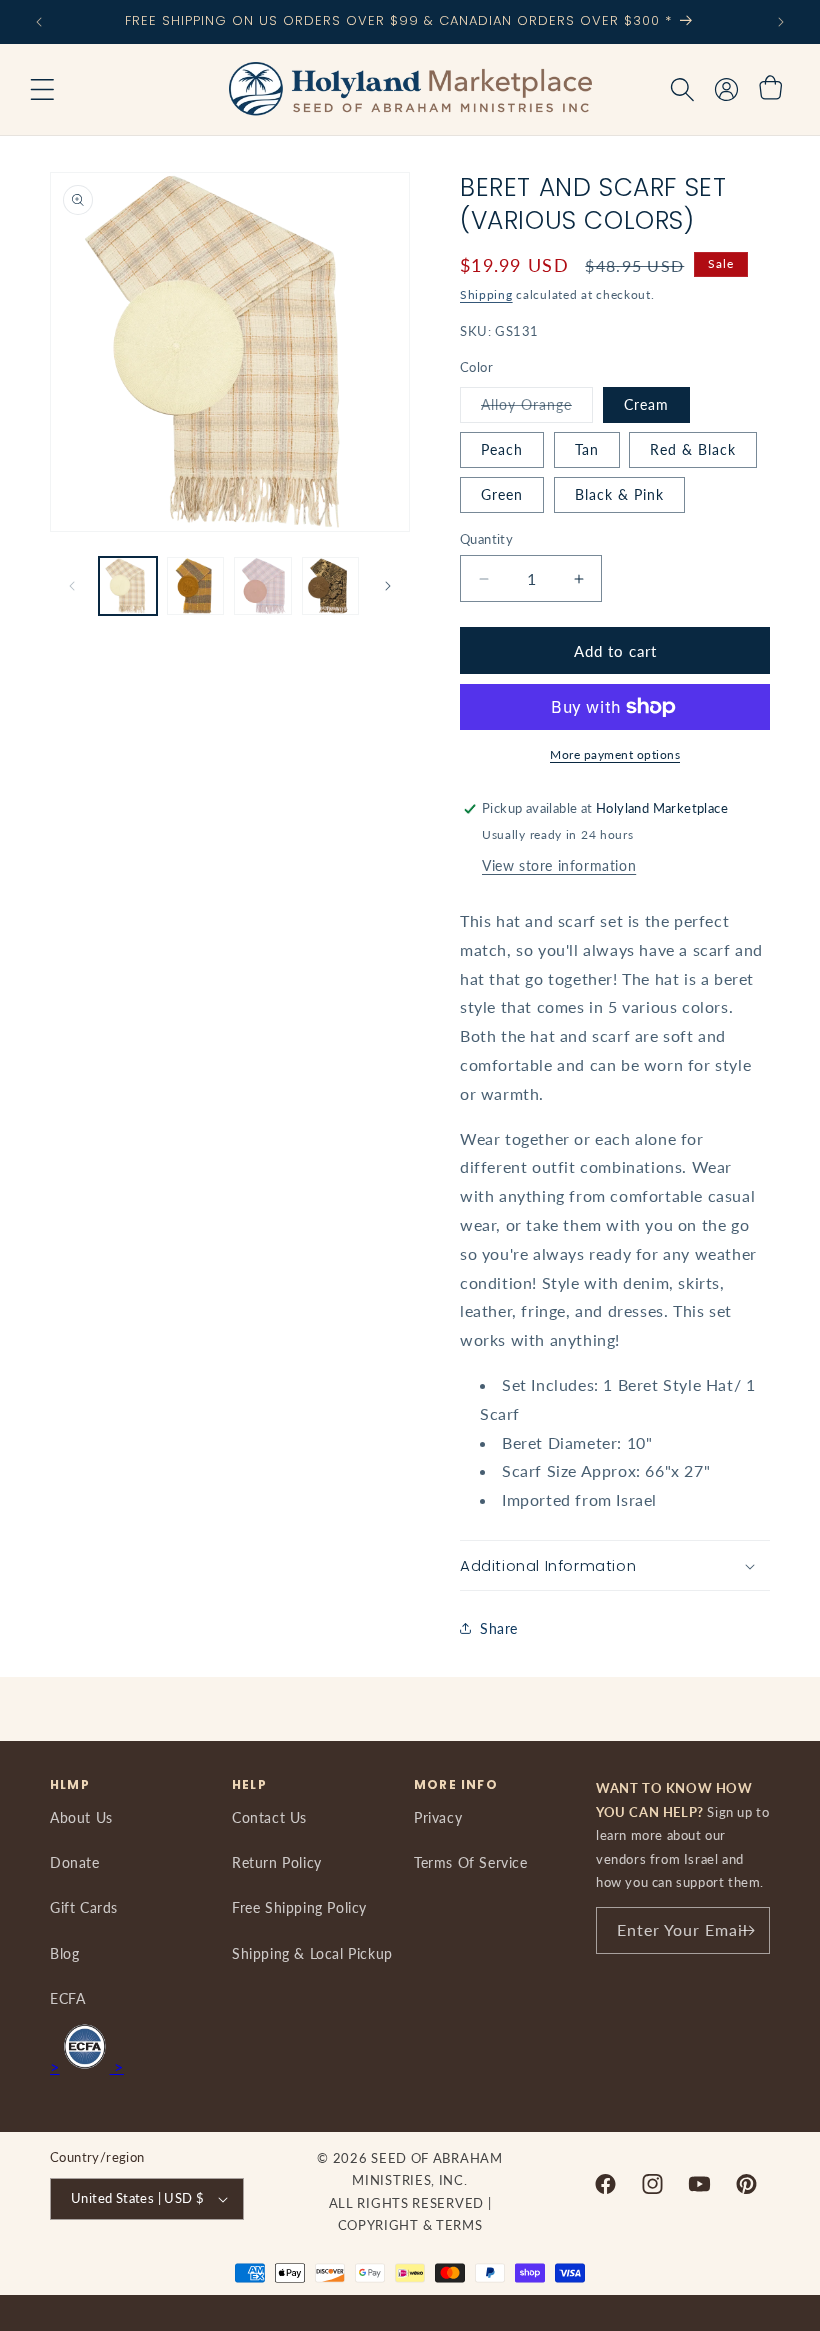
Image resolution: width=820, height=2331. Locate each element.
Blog (64, 1953)
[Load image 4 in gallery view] (331, 586)
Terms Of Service (471, 1862)
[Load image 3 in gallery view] (263, 586)
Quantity (486, 539)
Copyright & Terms (410, 2225)
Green (502, 494)
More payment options (615, 754)
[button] (42, 90)
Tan (587, 449)
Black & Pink (619, 494)
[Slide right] (388, 586)
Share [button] (499, 1628)
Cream (646, 404)
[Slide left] (72, 586)
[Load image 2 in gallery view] (196, 586)
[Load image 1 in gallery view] (128, 586)
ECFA (67, 1998)
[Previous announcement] (39, 22)
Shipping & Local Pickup (312, 1953)
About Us (81, 1817)
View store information (559, 865)
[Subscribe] (747, 1930)
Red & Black (693, 449)
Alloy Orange (537, 409)
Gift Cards (84, 1907)
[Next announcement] (781, 22)
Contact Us (269, 1817)
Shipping (486, 294)
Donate (75, 1862)
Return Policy (277, 1862)
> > (87, 2066)
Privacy (438, 1817)
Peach (502, 449)
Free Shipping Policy (299, 1907)
